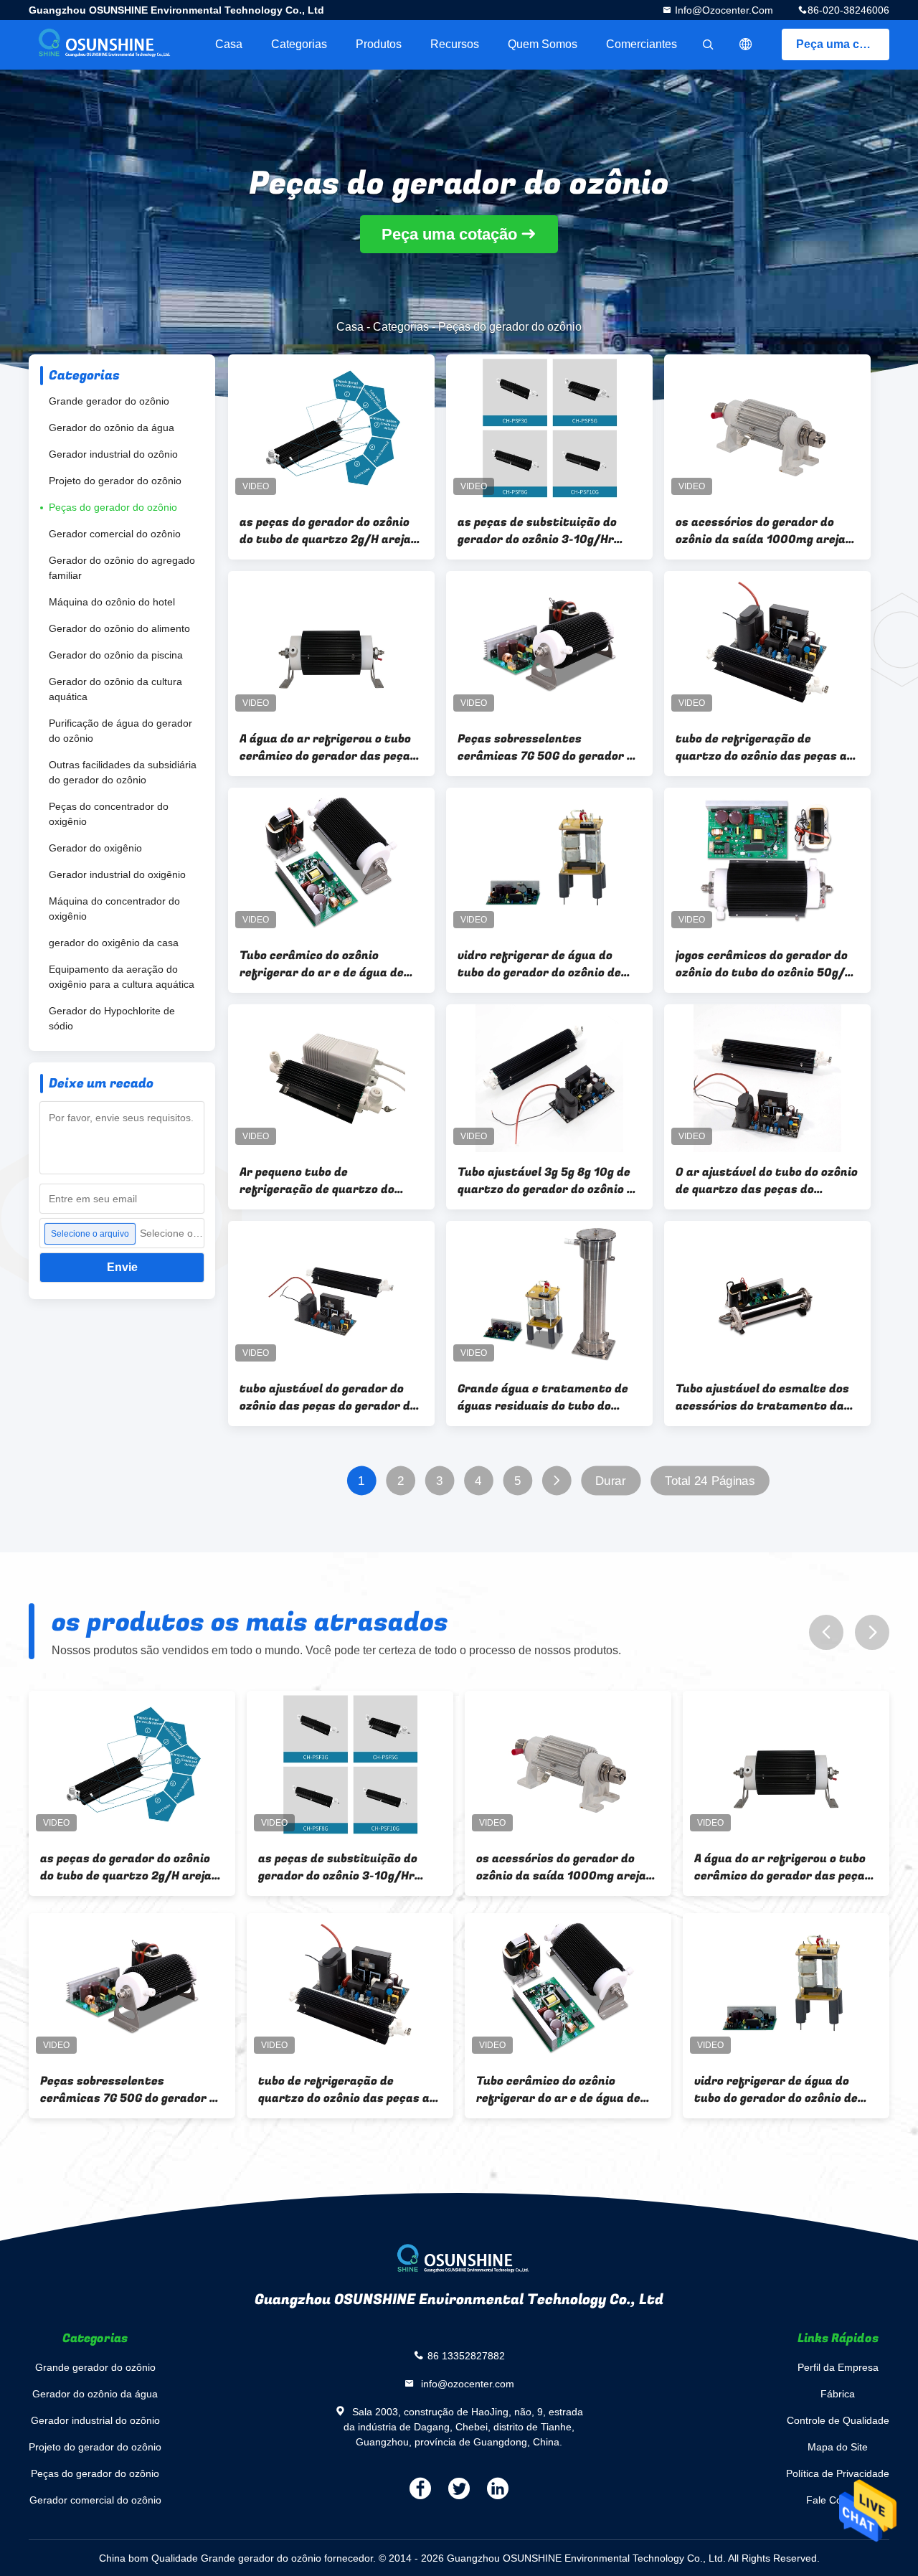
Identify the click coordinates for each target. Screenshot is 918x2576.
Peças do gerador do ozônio (113, 507)
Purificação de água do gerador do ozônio (120, 731)
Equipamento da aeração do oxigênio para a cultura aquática (122, 977)
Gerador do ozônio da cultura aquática (115, 689)
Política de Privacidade (838, 2473)
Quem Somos (543, 44)
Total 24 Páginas (710, 1481)
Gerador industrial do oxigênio (117, 874)
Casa (229, 44)
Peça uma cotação (843, 44)
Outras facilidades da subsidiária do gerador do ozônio (123, 772)
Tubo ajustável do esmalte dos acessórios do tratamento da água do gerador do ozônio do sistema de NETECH (762, 1397)
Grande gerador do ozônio (109, 401)
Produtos (379, 44)
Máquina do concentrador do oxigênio (114, 909)
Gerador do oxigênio (95, 848)
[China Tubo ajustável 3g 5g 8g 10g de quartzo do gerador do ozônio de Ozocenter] (549, 1078)
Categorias (299, 44)
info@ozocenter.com (723, 10)
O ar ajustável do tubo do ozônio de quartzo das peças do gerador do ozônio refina (767, 1181)
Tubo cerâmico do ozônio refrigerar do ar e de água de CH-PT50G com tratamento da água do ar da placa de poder (327, 964)
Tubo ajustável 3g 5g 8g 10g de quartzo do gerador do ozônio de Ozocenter (549, 1181)
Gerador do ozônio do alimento (119, 628)
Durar (611, 1481)
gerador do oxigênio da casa (114, 943)
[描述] (746, 44)
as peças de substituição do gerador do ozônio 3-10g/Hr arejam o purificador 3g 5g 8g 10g (541, 531)
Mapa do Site (838, 2447)
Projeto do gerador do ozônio (115, 481)
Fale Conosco (838, 2500)
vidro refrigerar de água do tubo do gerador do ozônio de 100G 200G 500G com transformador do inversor (539, 964)
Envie (122, 1267)
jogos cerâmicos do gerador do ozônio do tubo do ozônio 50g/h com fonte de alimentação (764, 964)
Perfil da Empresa (838, 2367)
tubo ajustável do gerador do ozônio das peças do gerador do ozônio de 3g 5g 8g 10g (328, 1397)
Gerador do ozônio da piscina (116, 655)
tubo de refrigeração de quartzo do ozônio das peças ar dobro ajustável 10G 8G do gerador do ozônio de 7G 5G (764, 747)
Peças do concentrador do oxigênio (109, 814)
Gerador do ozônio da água (112, 428)
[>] (556, 1481)
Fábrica (838, 2394)
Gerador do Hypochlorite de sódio (112, 1018)
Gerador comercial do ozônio (115, 534)
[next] (872, 1632)
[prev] (826, 1632)
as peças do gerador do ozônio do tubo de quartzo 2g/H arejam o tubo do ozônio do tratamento (331, 531)
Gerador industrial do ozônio (113, 454)
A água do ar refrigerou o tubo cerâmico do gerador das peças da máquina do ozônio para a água (328, 747)
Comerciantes (642, 44)
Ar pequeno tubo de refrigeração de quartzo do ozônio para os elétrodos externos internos (317, 1181)
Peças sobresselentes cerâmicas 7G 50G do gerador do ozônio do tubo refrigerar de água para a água (549, 747)
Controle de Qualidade (838, 2420)
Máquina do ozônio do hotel (112, 602)
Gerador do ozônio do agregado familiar (122, 568)
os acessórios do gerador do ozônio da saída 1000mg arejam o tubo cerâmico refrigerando (766, 531)
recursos (455, 44)
